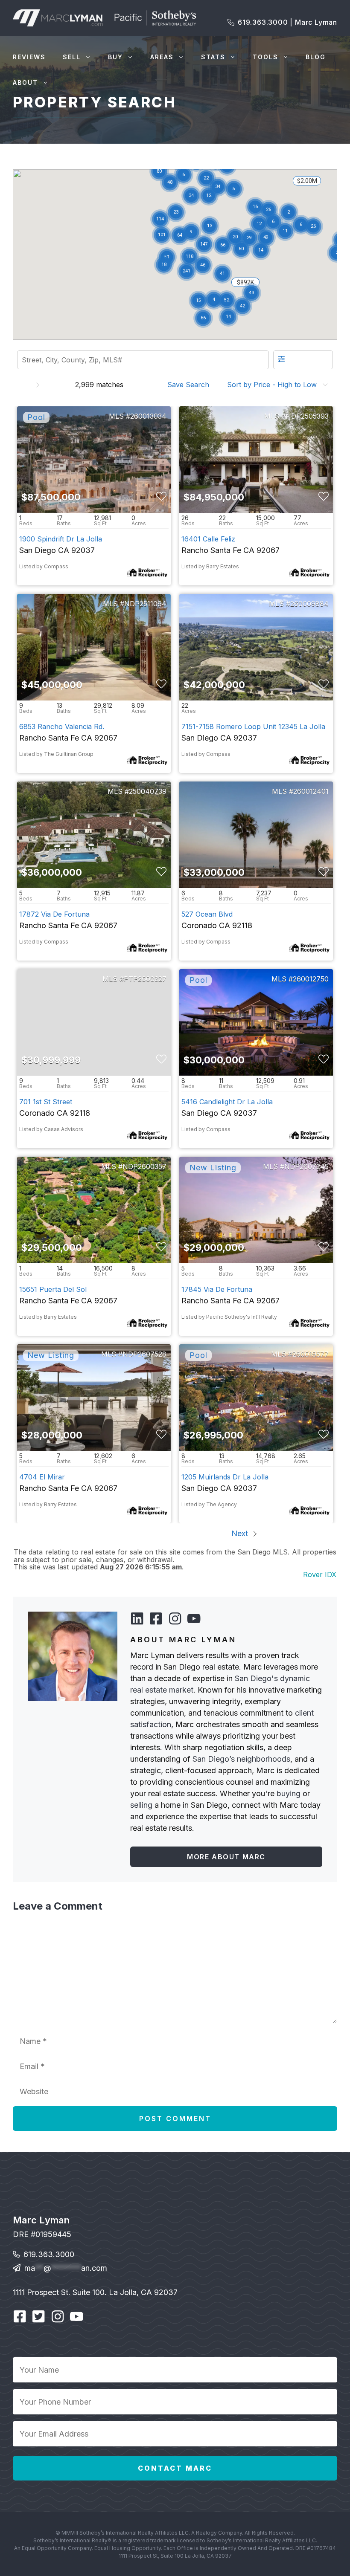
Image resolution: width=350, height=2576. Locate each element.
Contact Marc (175, 2463)
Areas (162, 57)
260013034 (148, 416)
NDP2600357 (144, 1166)
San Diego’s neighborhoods (241, 1759)
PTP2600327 (145, 979)
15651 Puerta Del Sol (53, 1289)
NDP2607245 (306, 1166)
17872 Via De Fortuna (54, 914)
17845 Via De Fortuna (217, 1289)
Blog (316, 57)
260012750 (311, 979)
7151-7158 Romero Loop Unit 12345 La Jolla (253, 726)
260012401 (311, 791)
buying (289, 1793)
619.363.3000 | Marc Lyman (287, 22)
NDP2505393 (307, 416)
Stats (213, 57)
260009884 (309, 604)
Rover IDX (320, 1575)
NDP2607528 (144, 1354)
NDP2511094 (145, 604)
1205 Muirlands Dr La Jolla (225, 1477)
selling (141, 1805)
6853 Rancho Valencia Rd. (62, 726)
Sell (72, 57)
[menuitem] (191, 385)
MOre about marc (226, 1857)
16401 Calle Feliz (208, 539)
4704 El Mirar (42, 1477)
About (25, 82)
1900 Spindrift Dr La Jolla (61, 539)
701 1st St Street (46, 1102)
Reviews (29, 57)
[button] (214, 300)
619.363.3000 (49, 2249)
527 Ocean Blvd (207, 914)
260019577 (311, 1354)
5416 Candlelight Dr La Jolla (227, 1102)
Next (241, 1533)
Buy (115, 57)
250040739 (148, 791)
